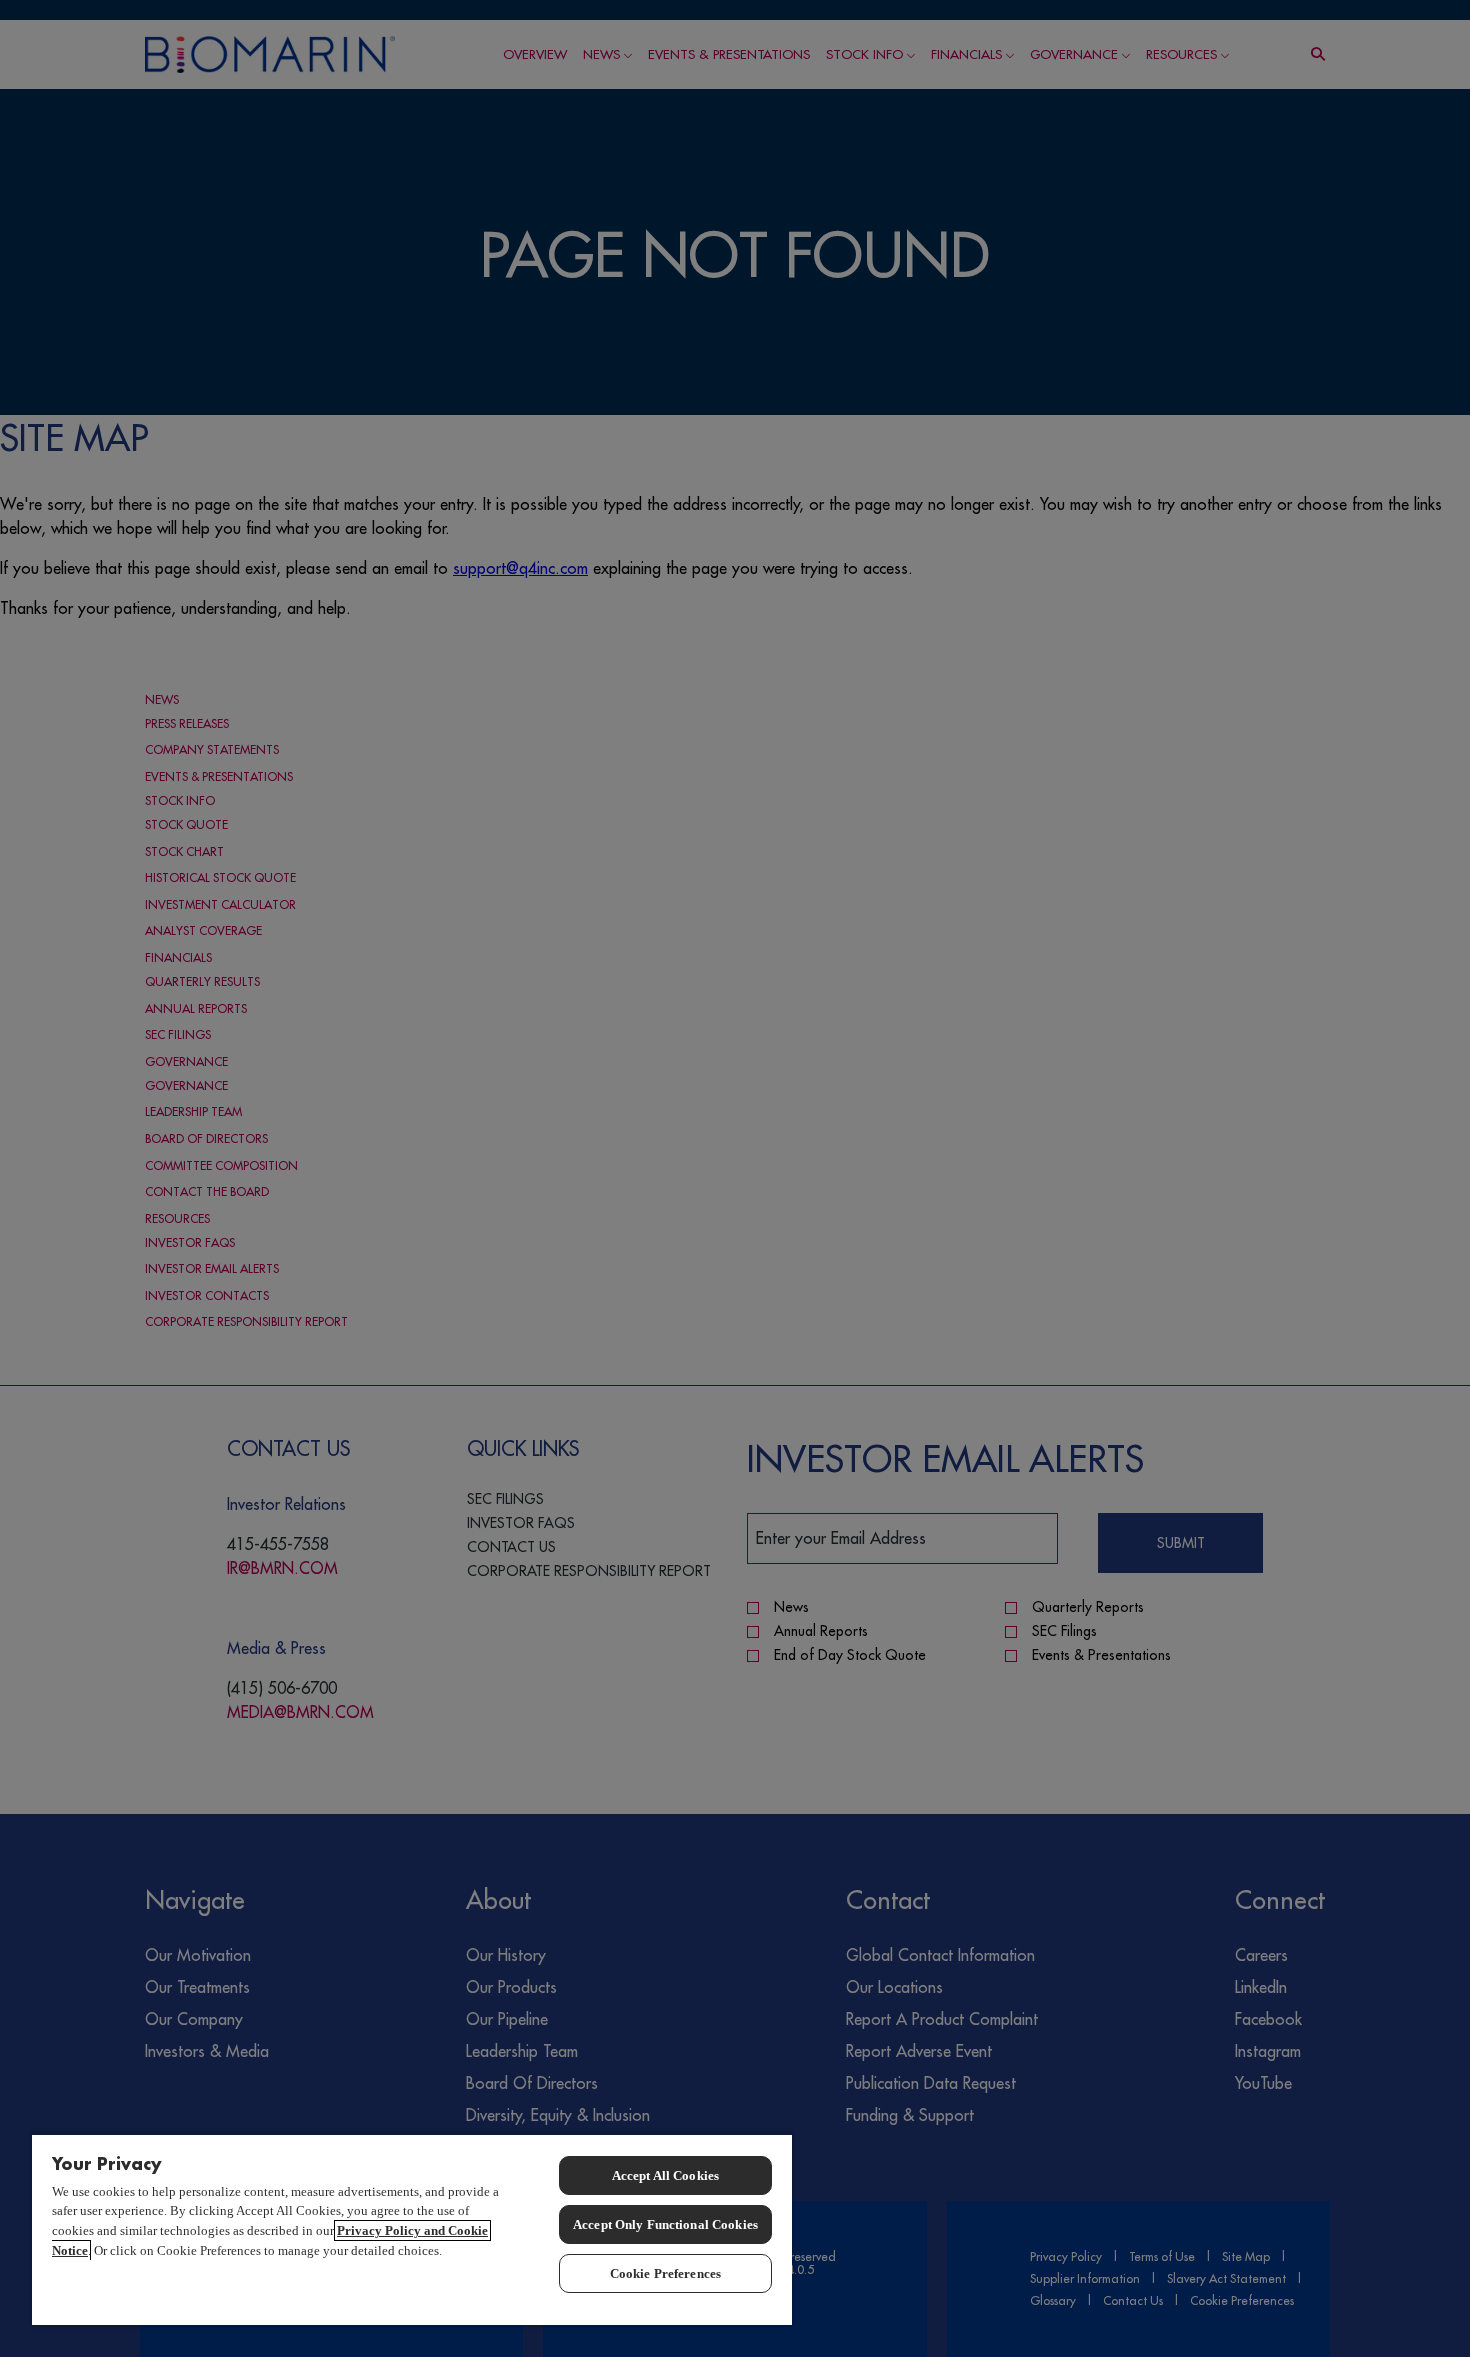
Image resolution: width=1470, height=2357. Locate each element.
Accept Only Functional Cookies (665, 2224)
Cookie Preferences (665, 2273)
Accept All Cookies (665, 2175)
